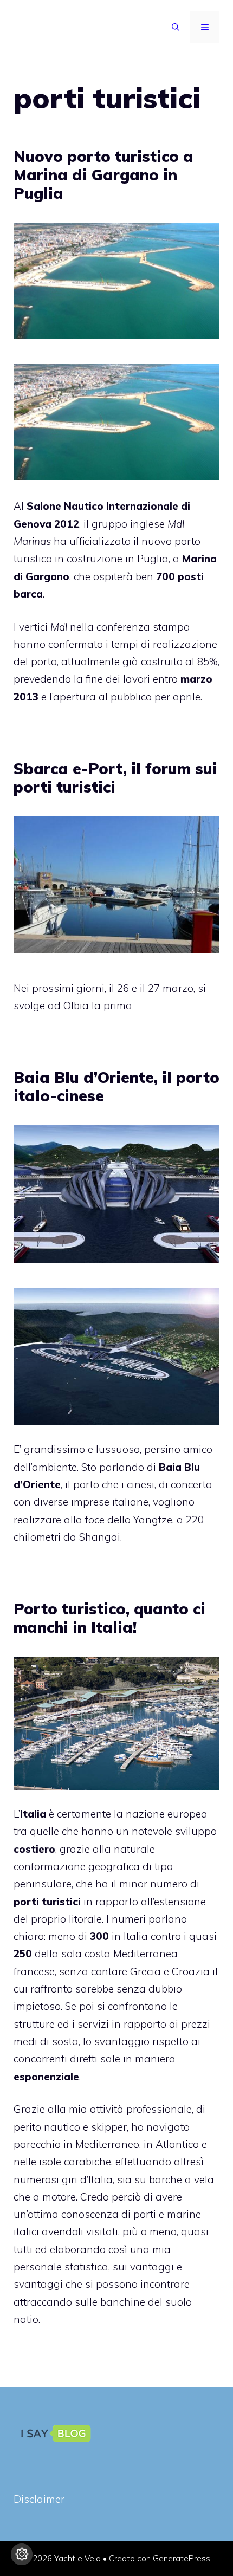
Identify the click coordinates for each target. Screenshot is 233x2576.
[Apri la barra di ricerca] (176, 27)
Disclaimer (39, 2499)
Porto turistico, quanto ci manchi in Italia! (109, 1618)
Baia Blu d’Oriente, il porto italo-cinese (116, 1086)
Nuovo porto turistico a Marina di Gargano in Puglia (103, 174)
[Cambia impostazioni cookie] (22, 2554)
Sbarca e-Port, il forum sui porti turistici (115, 778)
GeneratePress (182, 2558)
